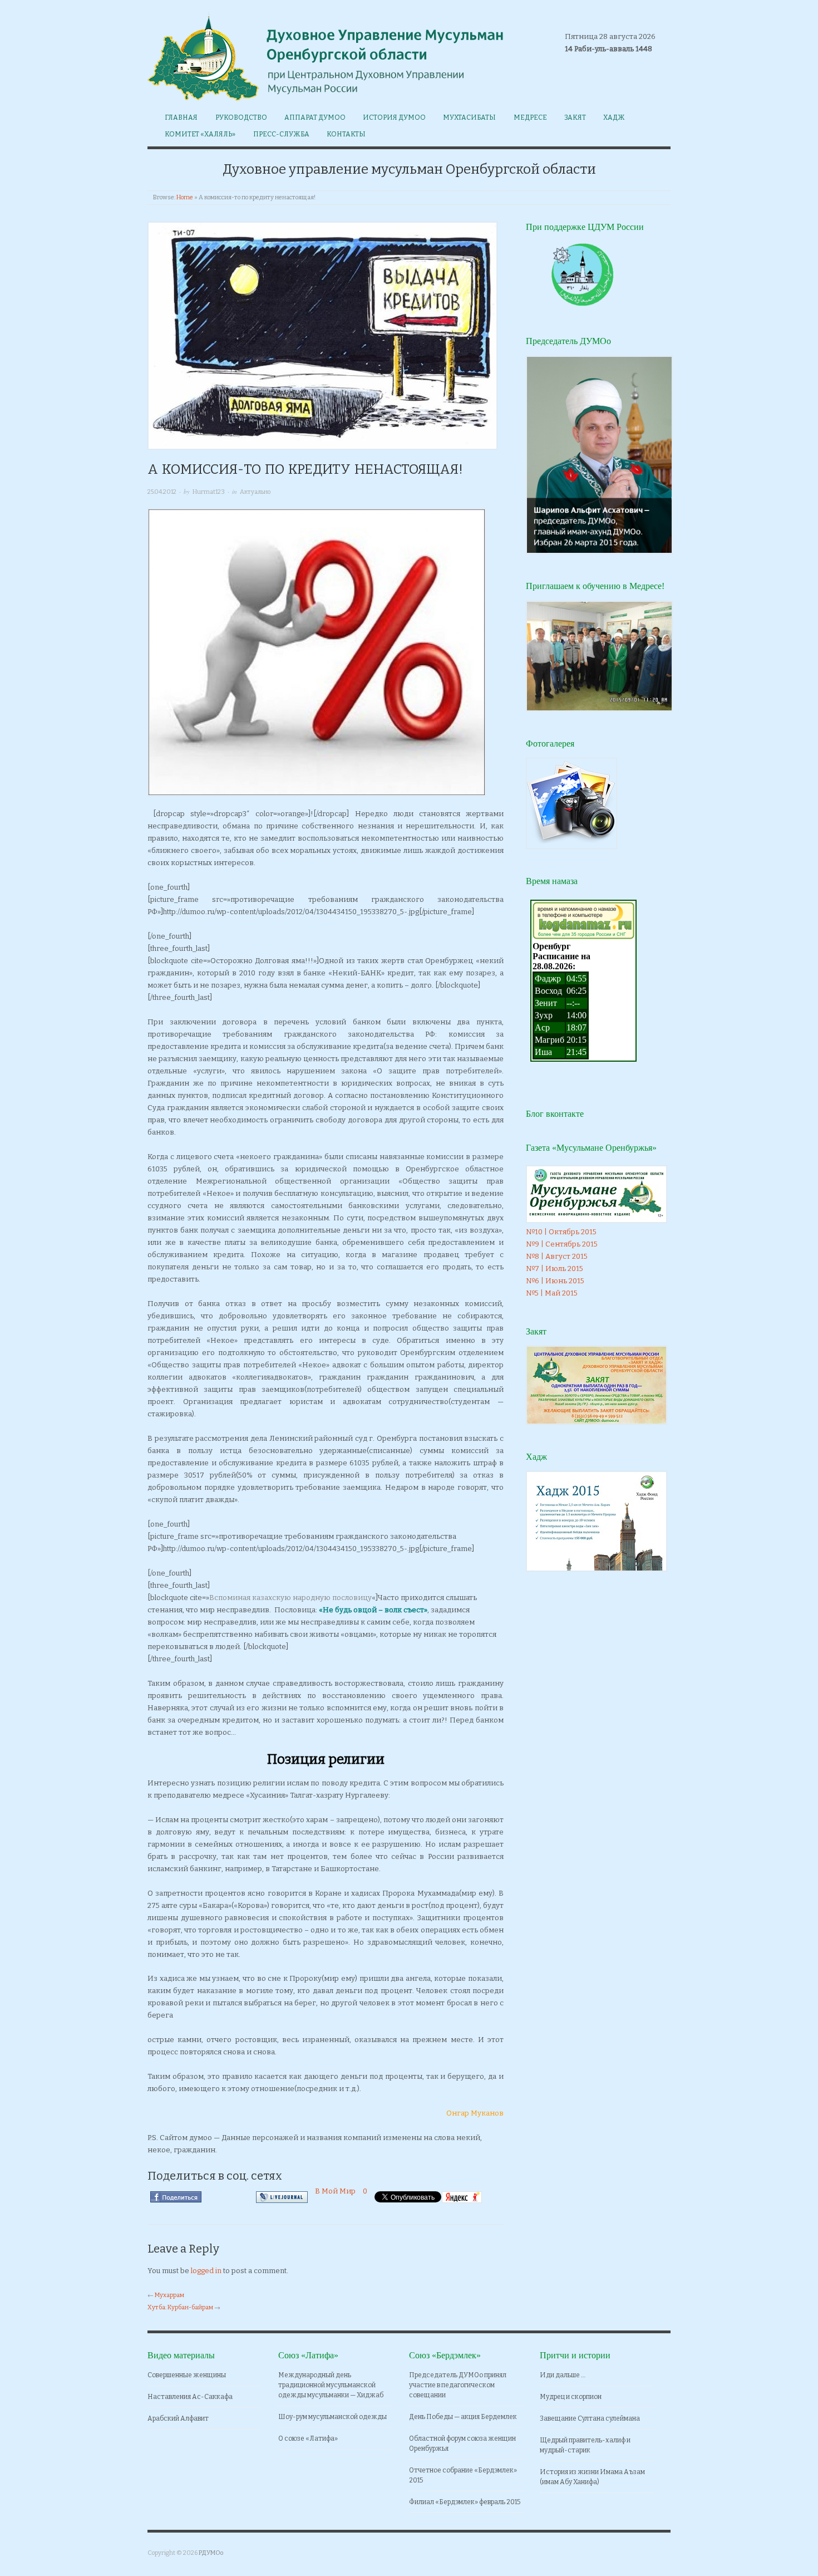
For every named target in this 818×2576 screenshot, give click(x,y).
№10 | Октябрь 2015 (561, 1232)
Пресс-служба (281, 134)
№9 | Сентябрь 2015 (562, 1244)
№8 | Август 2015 (557, 1256)
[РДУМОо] (328, 54)
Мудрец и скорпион (571, 2397)
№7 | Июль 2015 (555, 1269)
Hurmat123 (209, 492)
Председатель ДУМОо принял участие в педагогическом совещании (458, 2385)
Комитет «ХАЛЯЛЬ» (200, 134)
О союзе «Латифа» (308, 2438)
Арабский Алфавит (178, 2418)
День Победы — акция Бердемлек (463, 2417)
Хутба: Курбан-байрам (180, 2307)
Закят (575, 117)
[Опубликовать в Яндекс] (462, 2197)
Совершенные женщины (187, 2375)
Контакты (346, 134)
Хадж (614, 117)
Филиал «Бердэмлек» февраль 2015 (465, 2502)
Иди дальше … (563, 2375)
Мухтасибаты (469, 117)
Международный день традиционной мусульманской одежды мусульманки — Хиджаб (331, 2385)
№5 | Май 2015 (552, 1293)
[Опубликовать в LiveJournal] (282, 2197)
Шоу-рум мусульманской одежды (332, 2417)
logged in (206, 2271)
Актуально (255, 492)
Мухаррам (169, 2295)
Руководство (241, 117)
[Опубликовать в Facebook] (176, 2197)
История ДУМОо (394, 117)
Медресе (530, 117)
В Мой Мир (335, 2191)
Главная (181, 117)
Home (185, 197)
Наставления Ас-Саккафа (190, 2397)
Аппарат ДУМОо (315, 117)
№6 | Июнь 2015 (555, 1281)
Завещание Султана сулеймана (590, 2418)
